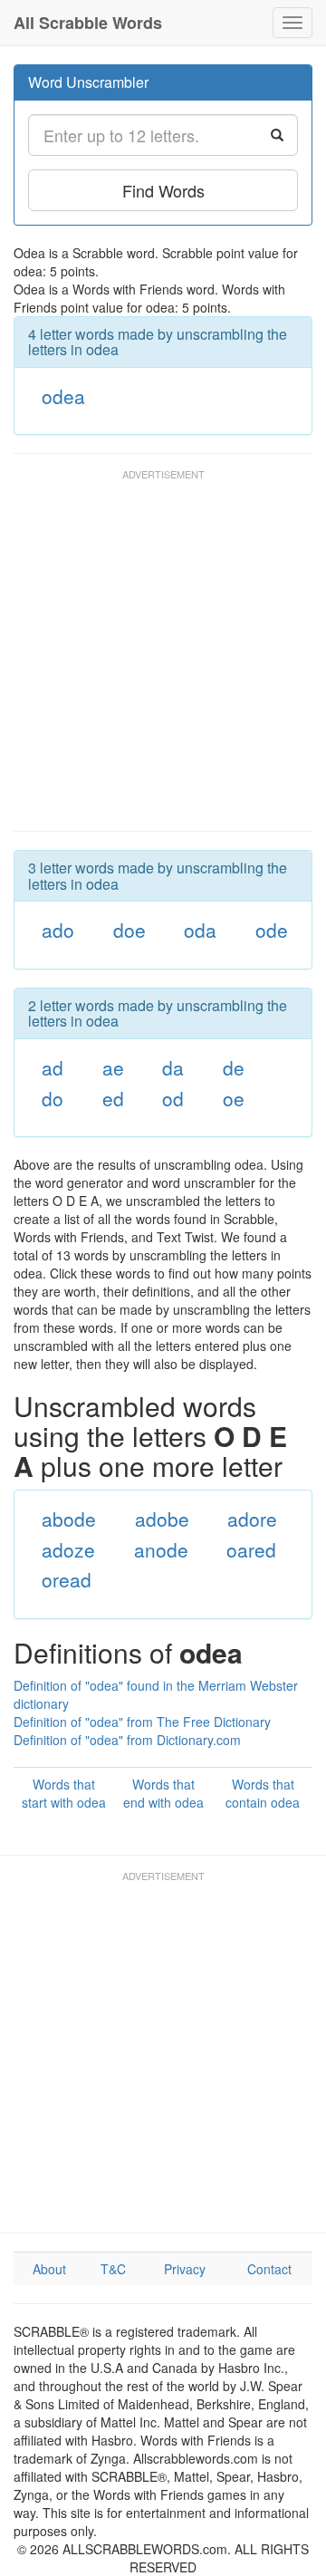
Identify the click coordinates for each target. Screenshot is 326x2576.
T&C (113, 2269)
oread (67, 1579)
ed (113, 1098)
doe (129, 930)
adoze (68, 1549)
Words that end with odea (163, 1793)
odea (63, 396)
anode (161, 1549)
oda (200, 930)
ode (272, 930)
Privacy (185, 2269)
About (49, 2269)
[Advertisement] (163, 659)
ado (58, 930)
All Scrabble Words (88, 23)
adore (252, 1519)
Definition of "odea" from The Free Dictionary (142, 1722)
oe (234, 1098)
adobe (162, 1519)
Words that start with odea (64, 1793)
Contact (269, 2269)
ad (53, 1067)
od (173, 1098)
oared (251, 1549)
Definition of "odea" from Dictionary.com (127, 1740)
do (53, 1098)
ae (113, 1067)
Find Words (163, 190)
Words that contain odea (263, 1793)
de (234, 1067)
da (173, 1067)
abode (69, 1519)
